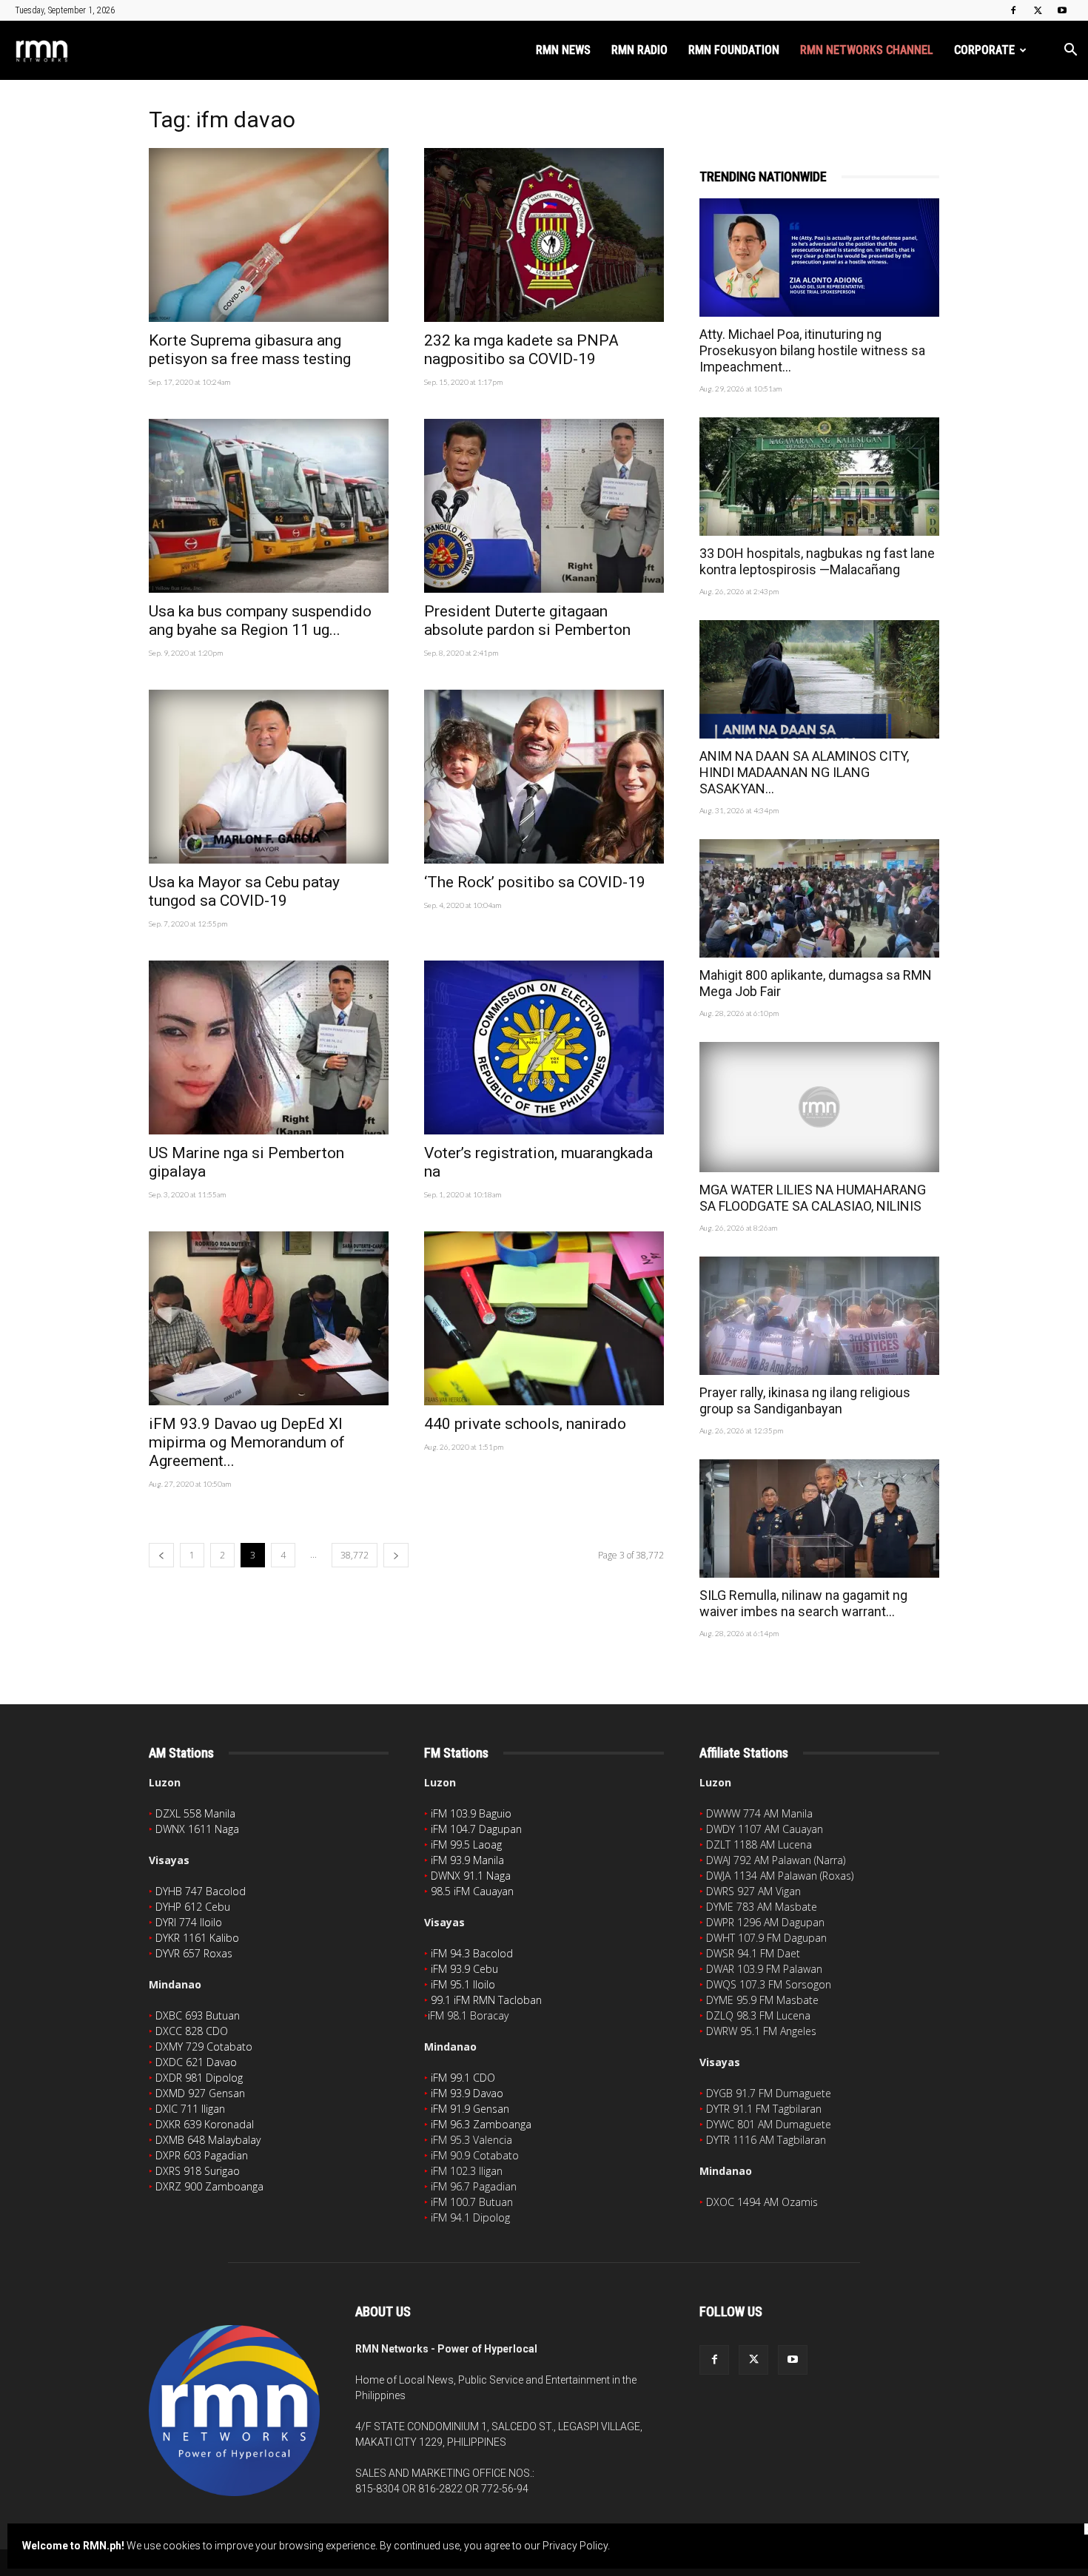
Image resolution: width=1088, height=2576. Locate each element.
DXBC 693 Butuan (198, 2015)
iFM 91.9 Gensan (470, 2109)
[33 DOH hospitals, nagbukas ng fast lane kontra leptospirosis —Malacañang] (819, 477)
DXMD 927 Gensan (200, 2093)
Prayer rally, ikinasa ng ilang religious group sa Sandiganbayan (805, 1400)
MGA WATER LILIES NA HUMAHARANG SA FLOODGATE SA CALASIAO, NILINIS (813, 1198)
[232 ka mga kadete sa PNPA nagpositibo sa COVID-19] (544, 235)
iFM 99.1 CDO (463, 2078)
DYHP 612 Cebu (193, 1907)
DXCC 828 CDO (192, 2031)
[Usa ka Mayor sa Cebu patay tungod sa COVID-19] (269, 777)
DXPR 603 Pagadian (202, 2155)
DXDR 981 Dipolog (199, 2078)
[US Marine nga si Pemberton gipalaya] (269, 1047)
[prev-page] (161, 1555)
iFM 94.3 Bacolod (472, 1953)
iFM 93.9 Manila (467, 1860)
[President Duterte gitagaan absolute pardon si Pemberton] (544, 506)
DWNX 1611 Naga (197, 1829)
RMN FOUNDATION (734, 50)
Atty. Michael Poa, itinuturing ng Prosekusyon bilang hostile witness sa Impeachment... (812, 350)
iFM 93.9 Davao (467, 2093)
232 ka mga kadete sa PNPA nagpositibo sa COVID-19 (521, 350)
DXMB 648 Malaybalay (208, 2140)
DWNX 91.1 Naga (471, 1876)
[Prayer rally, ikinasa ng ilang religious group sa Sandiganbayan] (819, 1316)
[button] (1070, 51)
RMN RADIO (639, 50)
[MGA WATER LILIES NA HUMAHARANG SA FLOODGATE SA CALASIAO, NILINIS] (819, 1107)
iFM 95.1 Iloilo (463, 1984)
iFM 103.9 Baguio (471, 1813)
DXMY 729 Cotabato (204, 2047)
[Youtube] (1062, 10)
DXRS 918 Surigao (198, 2171)
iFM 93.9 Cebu (464, 1969)
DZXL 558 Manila (195, 1813)
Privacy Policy (575, 2546)
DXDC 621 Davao (196, 2062)
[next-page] (396, 1555)
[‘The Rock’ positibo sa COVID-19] (544, 777)
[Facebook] (1013, 10)
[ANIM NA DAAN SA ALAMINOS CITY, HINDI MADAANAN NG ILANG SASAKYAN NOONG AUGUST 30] (819, 679)
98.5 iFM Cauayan (472, 1891)
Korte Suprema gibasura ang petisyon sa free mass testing (250, 350)
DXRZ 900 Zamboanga (209, 2186)
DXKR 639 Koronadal (205, 2124)
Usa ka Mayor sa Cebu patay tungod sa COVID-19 (244, 891)
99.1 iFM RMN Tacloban (486, 2000)
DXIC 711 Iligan (190, 2109)
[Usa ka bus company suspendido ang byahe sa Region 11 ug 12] (269, 506)
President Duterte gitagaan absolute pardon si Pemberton (527, 621)
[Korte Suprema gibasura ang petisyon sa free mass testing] (269, 235)
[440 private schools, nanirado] (544, 1318)
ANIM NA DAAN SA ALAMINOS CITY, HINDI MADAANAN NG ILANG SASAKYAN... (804, 772)
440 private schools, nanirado (525, 1424)
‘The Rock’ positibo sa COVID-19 (535, 882)
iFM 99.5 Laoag (466, 1844)
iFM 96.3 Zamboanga (481, 2124)
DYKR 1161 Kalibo (197, 1938)
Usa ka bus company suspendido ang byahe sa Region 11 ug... (260, 621)
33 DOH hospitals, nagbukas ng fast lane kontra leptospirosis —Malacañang (817, 561)
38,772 (355, 1555)
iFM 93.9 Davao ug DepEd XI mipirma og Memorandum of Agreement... (247, 1442)
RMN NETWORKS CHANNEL (867, 50)
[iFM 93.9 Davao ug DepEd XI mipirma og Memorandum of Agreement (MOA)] (269, 1318)
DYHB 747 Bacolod (201, 1891)
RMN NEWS (563, 50)
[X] (1038, 10)
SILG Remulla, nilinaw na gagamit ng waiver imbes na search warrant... (803, 1603)
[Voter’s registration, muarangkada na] (544, 1047)
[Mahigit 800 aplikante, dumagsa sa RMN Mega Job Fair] (819, 898)
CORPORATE (984, 50)
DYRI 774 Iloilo (189, 1922)
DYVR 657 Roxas (194, 1953)
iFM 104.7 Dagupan (476, 1829)
